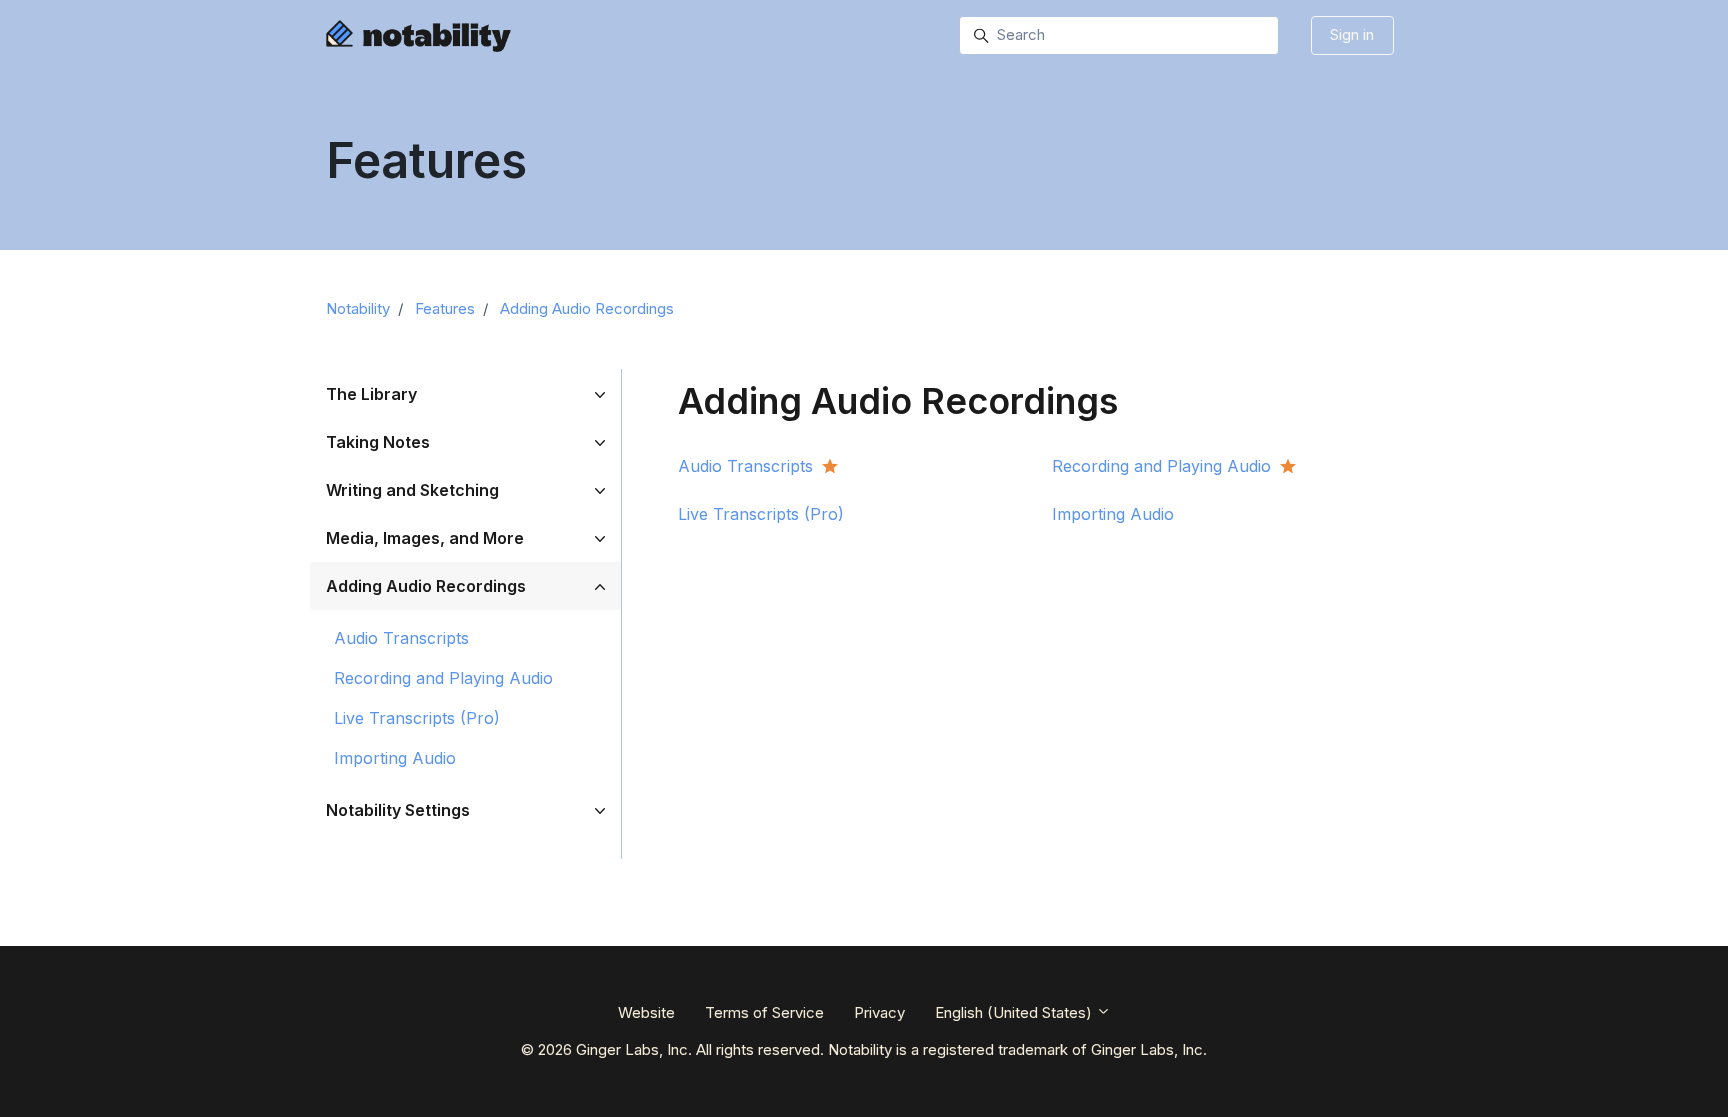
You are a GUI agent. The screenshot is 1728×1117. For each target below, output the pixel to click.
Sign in (1352, 34)
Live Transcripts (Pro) (417, 718)
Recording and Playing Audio (443, 678)
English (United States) (1015, 1012)
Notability (358, 308)
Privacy (879, 1012)
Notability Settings (398, 810)
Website (646, 1012)
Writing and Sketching (412, 490)
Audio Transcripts (401, 638)
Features (445, 308)
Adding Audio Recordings (587, 308)
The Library (371, 394)
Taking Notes (378, 442)
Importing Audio (395, 758)
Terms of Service (764, 1012)
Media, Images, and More (425, 538)
